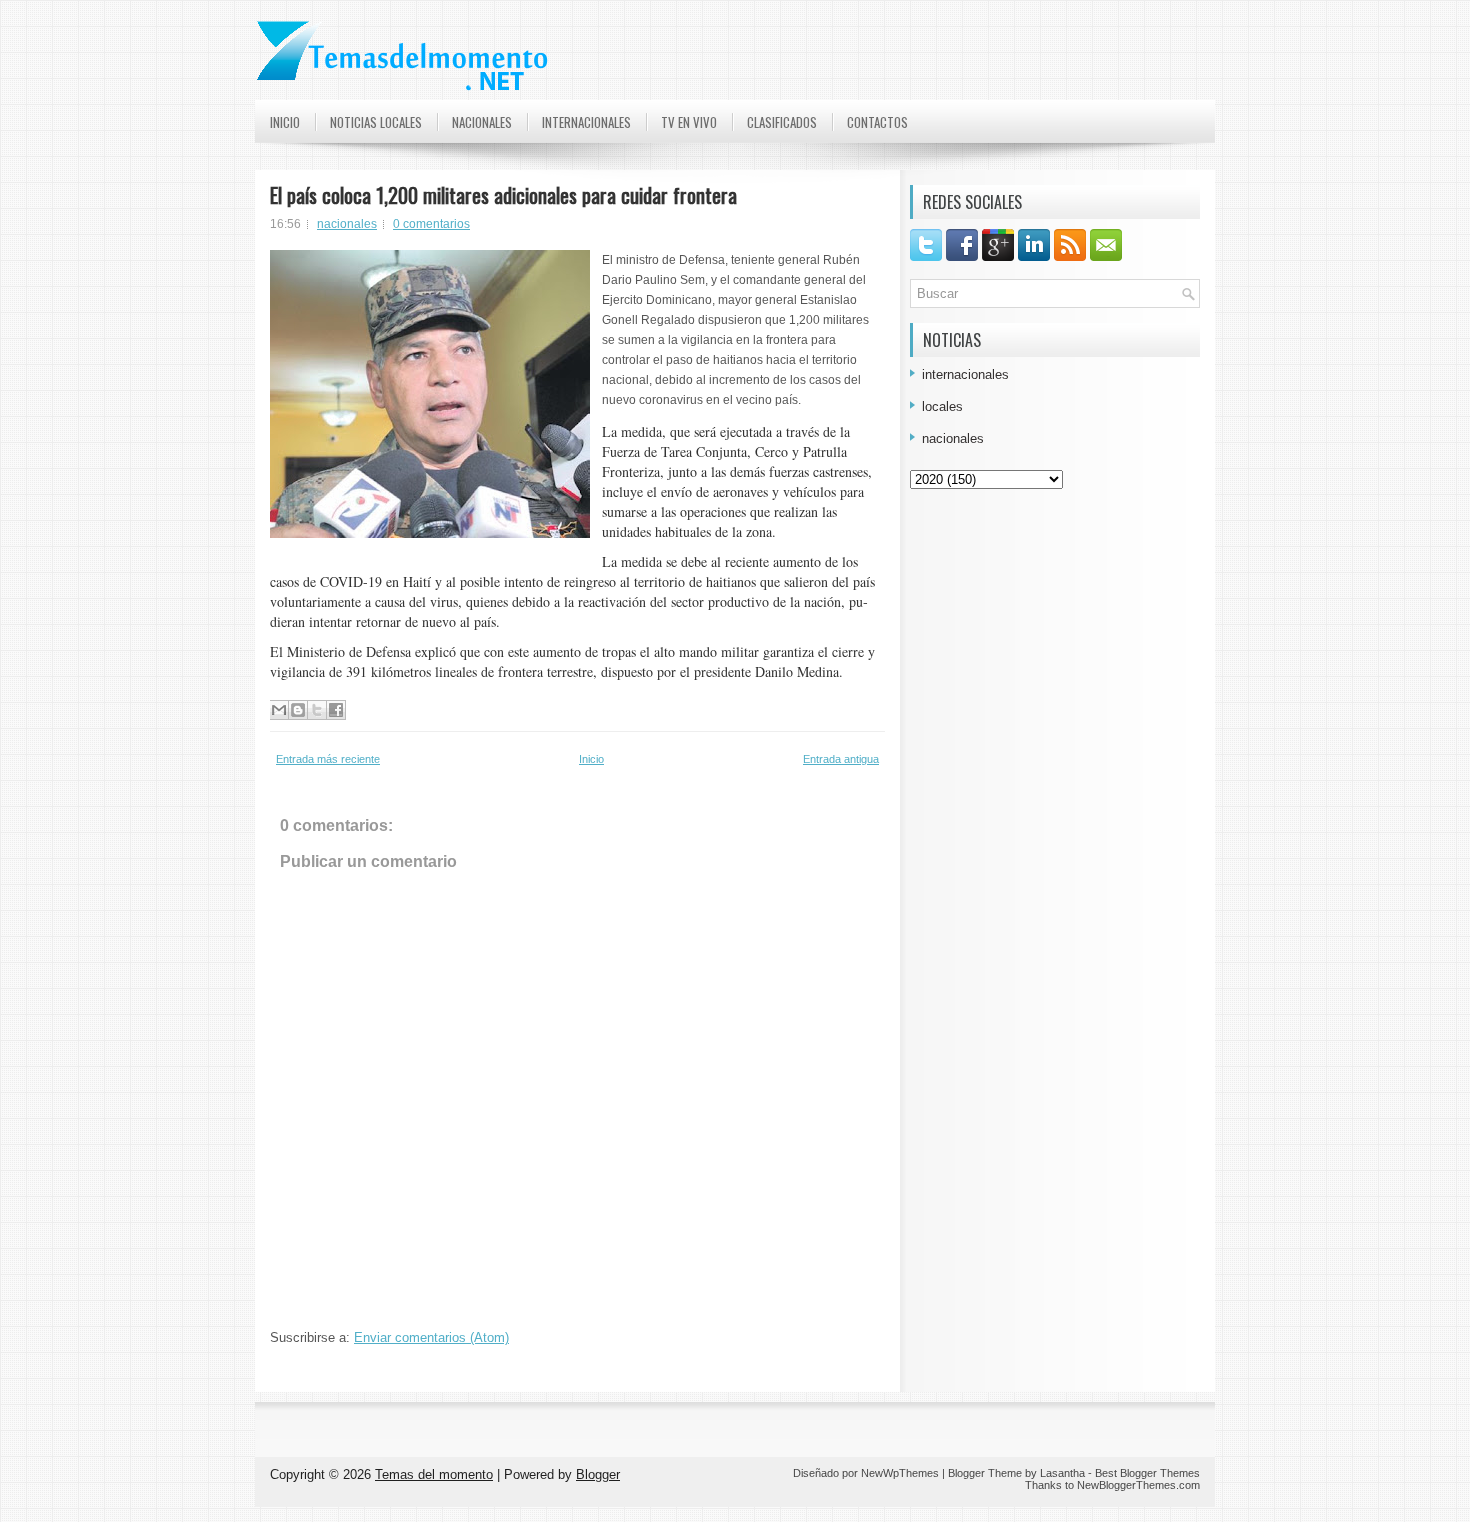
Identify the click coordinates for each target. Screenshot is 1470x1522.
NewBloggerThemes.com (1138, 1485)
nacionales (347, 224)
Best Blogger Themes (1147, 1473)
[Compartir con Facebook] (336, 710)
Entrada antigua (841, 759)
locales (942, 406)
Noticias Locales (376, 122)
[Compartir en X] (317, 710)
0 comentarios (431, 224)
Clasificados (782, 122)
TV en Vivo (689, 122)
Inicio (285, 122)
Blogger (598, 1474)
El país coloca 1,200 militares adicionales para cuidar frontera (503, 195)
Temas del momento (434, 1474)
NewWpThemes (900, 1473)
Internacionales (586, 122)
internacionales (965, 374)
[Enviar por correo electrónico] (279, 710)
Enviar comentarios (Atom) (431, 1337)
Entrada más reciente (328, 759)
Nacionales (482, 122)
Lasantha (1062, 1473)
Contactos (877, 122)
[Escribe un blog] (298, 710)
